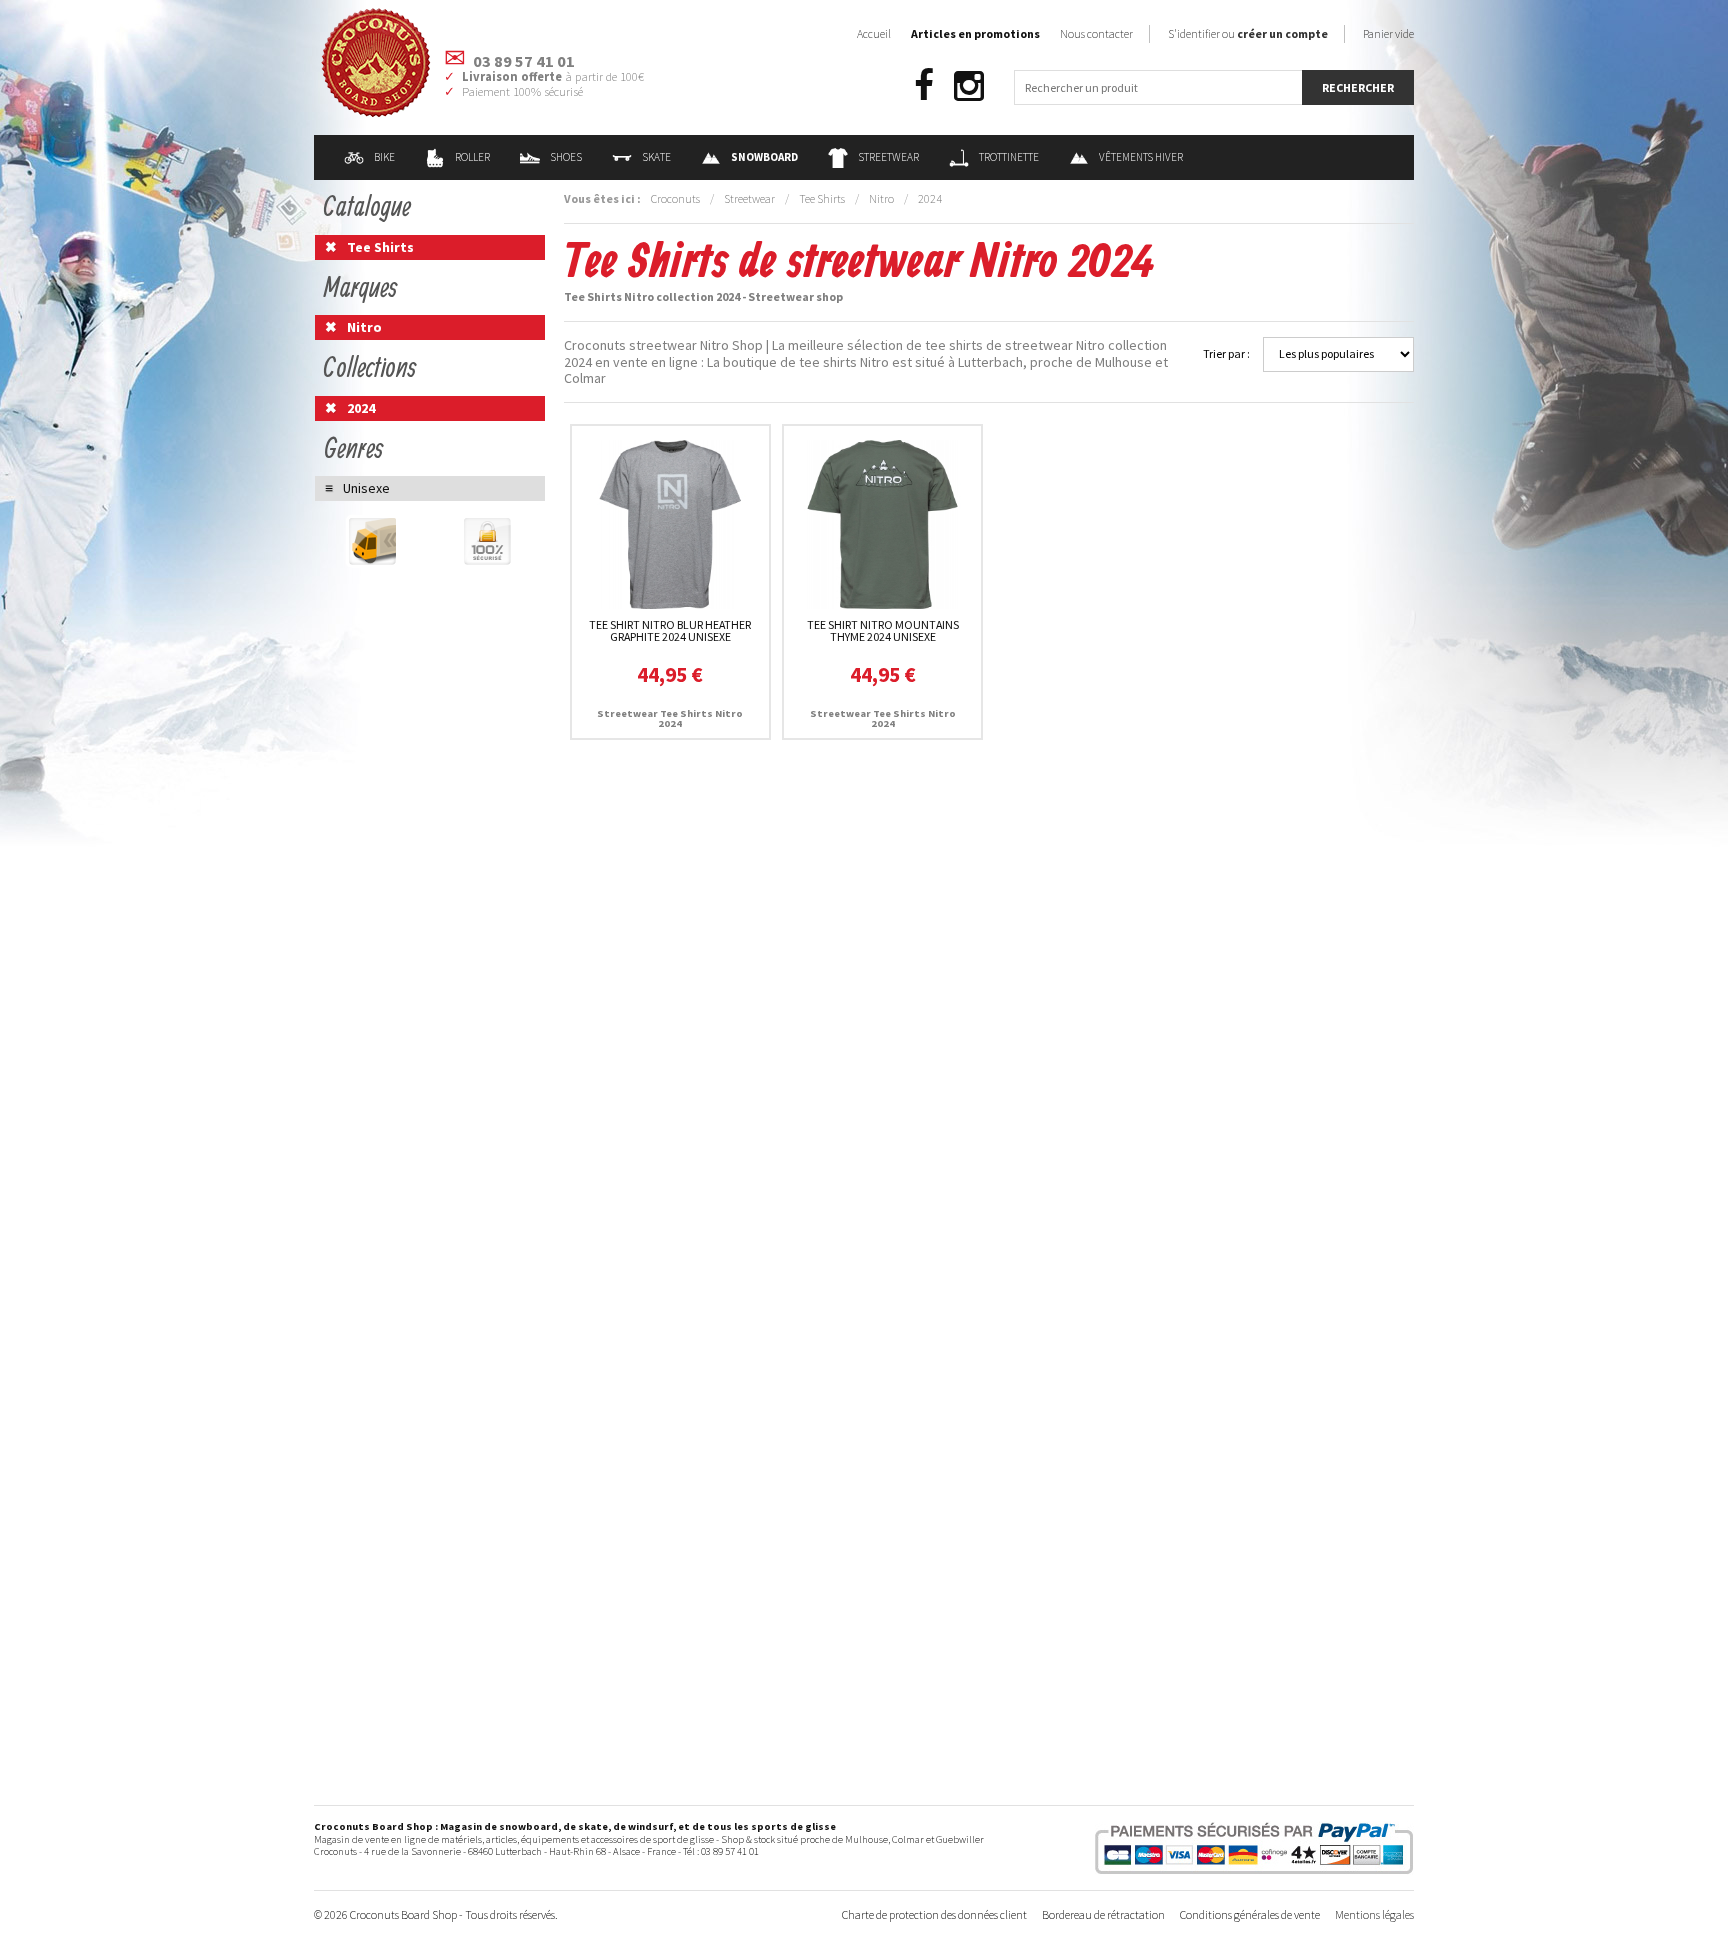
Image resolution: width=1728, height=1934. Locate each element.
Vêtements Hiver (1141, 157)
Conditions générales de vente (1250, 1914)
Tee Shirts (822, 198)
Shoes (566, 157)
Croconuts (675, 198)
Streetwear (888, 157)
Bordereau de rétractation (1103, 1914)
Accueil (874, 33)
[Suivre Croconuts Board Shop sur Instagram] (969, 86)
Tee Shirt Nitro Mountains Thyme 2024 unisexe (883, 630)
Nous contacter (1096, 33)
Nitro (881, 198)
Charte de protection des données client (934, 1914)
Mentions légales (1374, 1914)
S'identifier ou (1248, 33)
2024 (930, 198)
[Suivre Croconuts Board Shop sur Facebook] (924, 86)
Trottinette (1009, 157)
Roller (472, 157)
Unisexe (366, 488)
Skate (656, 157)
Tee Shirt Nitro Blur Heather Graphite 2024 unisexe (670, 630)
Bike (384, 157)
